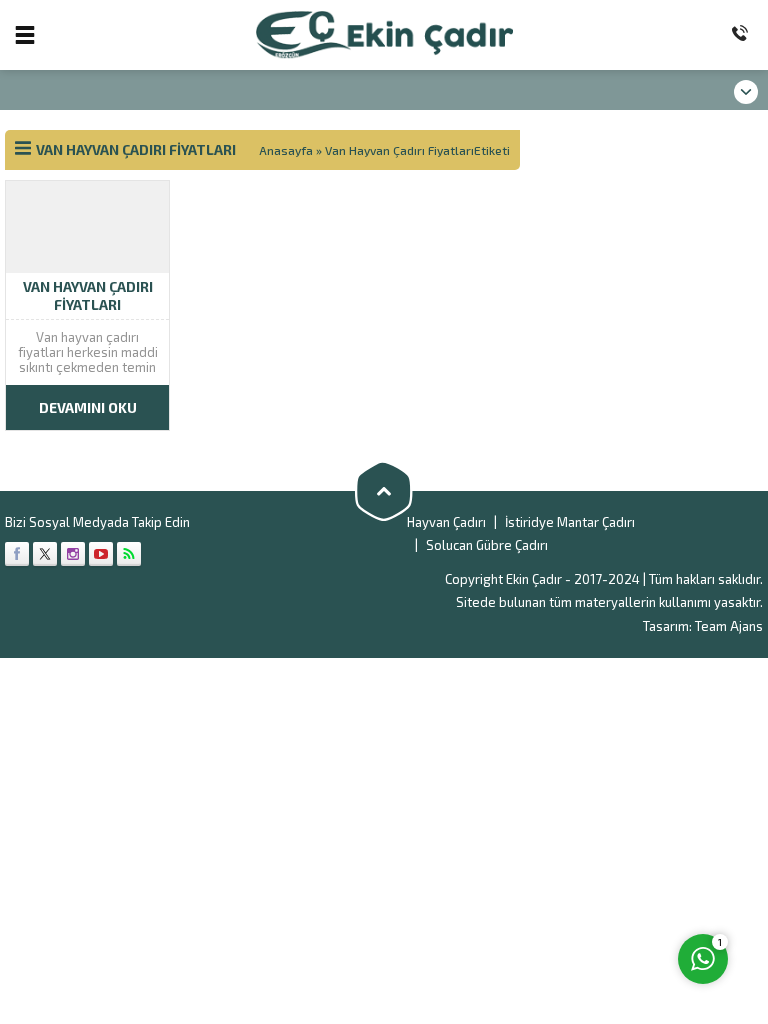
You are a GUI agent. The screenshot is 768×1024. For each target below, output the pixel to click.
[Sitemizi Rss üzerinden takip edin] (129, 554)
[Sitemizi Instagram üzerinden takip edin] (73, 554)
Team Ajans (729, 626)
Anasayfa (286, 150)
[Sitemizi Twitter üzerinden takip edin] (45, 554)
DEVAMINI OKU (88, 407)
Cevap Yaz (578, 877)
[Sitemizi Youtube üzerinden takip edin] (101, 554)
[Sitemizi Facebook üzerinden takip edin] (17, 554)
